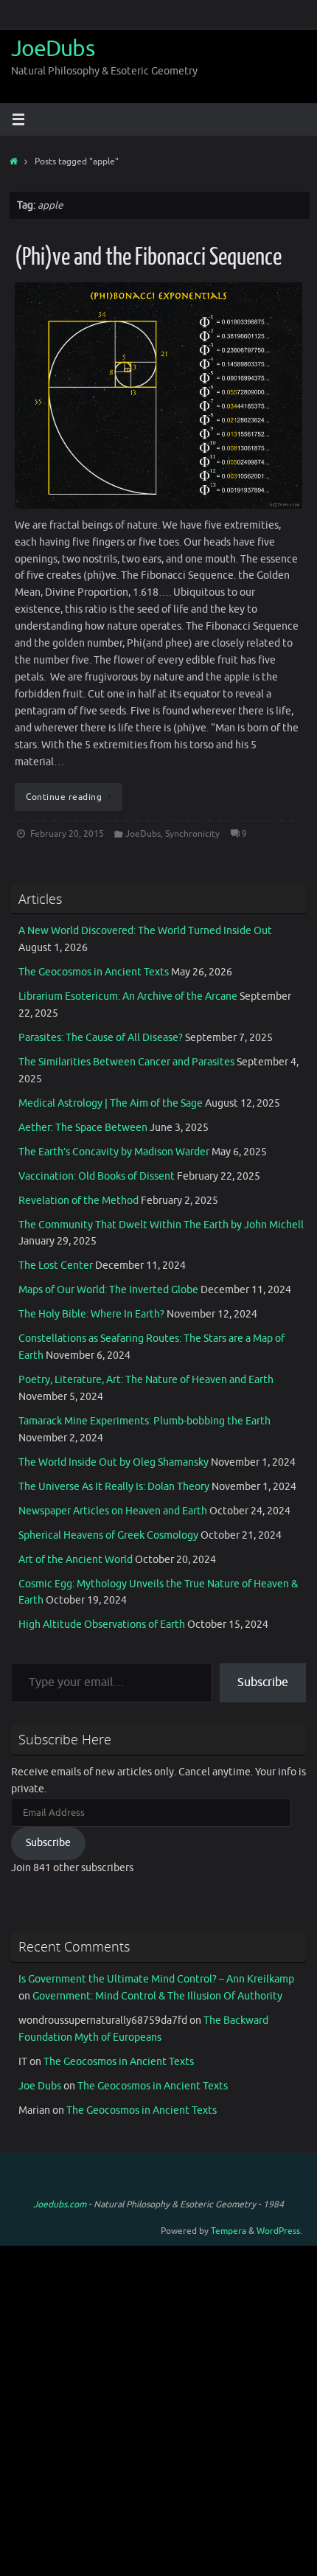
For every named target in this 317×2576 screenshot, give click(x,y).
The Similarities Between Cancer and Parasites (126, 1062)
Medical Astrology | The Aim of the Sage (111, 1103)
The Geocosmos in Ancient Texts (94, 972)
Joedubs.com (60, 2204)
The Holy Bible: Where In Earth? (91, 1314)
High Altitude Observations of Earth (102, 1625)
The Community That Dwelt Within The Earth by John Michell (161, 1225)
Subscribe (263, 1682)
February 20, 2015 (67, 834)
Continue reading (64, 797)
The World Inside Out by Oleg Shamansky (114, 1462)
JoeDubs (53, 49)
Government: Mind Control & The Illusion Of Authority (157, 1996)
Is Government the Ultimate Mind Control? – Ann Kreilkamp (156, 1979)
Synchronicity (192, 834)
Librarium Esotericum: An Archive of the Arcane (128, 996)
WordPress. (279, 2231)
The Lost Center (56, 1266)
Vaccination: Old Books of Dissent (97, 1176)
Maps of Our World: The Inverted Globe (108, 1290)
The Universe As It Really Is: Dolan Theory (114, 1487)
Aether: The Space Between (83, 1128)
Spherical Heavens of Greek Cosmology (108, 1535)
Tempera (229, 2231)
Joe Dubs (40, 2086)
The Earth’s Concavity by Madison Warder (114, 1152)
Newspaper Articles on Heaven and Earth (113, 1511)
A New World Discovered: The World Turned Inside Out (145, 931)
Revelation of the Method (79, 1201)
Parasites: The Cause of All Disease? (101, 1038)
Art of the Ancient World (76, 1560)
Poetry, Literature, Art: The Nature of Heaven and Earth (146, 1380)
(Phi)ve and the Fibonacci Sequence (148, 257)
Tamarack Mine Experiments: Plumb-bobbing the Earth (144, 1421)
